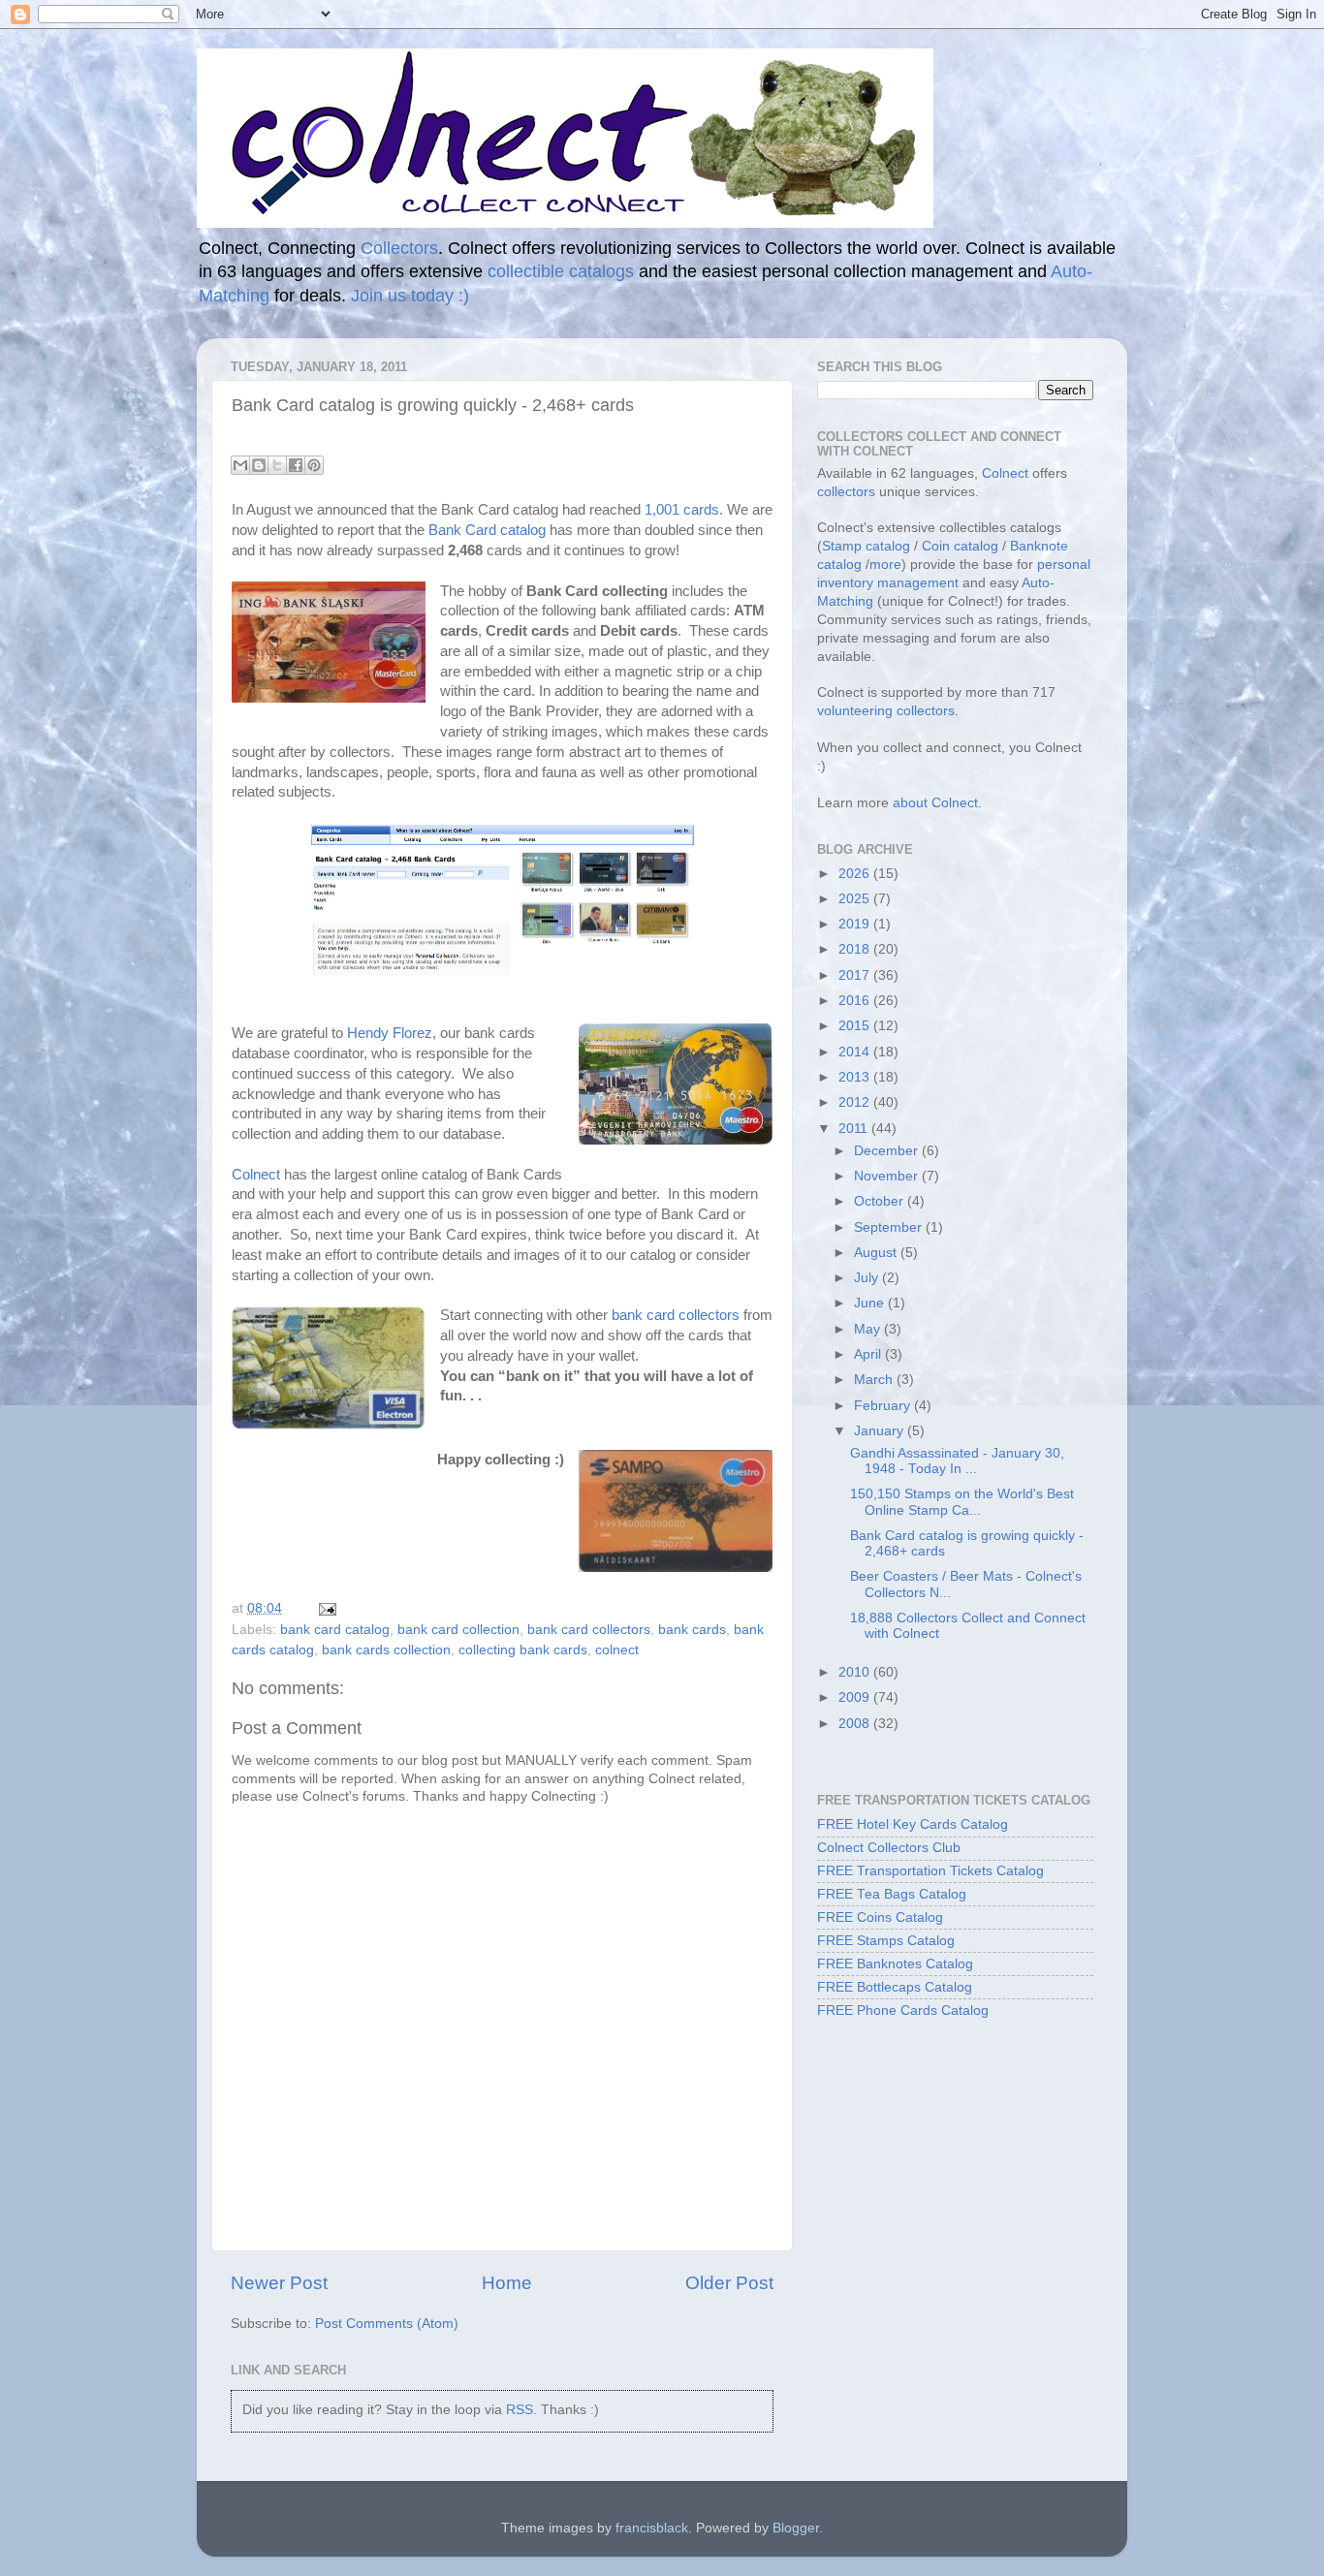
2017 (856, 975)
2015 (856, 1026)
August (877, 1253)
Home (507, 2283)
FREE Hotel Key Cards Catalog (913, 1824)
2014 (856, 1052)
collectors (846, 492)
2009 (856, 1697)
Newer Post (279, 2283)
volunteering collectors (886, 711)
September (890, 1227)
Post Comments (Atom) (387, 2324)
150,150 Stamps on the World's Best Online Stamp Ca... (962, 1502)
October (881, 1201)
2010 (856, 1672)
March (875, 1380)
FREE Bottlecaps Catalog (895, 1987)
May (869, 1329)
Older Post (729, 2283)
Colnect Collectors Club (889, 1848)
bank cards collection (386, 1650)
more (885, 565)
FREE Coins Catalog (880, 1917)
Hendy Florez (390, 1033)
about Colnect (935, 803)
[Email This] (240, 465)
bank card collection (458, 1630)
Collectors (399, 248)
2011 (855, 1129)
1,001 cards (682, 510)
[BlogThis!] (259, 465)
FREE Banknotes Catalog (895, 1964)
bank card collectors (678, 1315)
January (881, 1431)
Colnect (256, 1175)
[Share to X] (277, 465)
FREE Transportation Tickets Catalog (930, 1871)
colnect (617, 1650)
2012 (856, 1102)
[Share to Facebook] (296, 465)
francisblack (652, 2528)
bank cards (692, 1630)
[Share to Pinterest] (314, 465)
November (888, 1176)
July (868, 1278)
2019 (856, 924)
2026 (856, 874)
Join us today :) (410, 296)
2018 (856, 949)
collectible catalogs (561, 271)
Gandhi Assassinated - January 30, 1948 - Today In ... (957, 1461)
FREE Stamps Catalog (886, 1941)
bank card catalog (335, 1630)
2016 (856, 1001)
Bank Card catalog (487, 530)
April (869, 1354)
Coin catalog (960, 546)
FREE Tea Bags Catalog (892, 1894)
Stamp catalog (866, 546)
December (888, 1151)
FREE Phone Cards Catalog (903, 2011)
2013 (856, 1077)
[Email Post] (324, 1608)
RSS (520, 2410)
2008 (856, 1724)
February (884, 1406)
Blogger (796, 2528)
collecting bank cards (523, 1650)
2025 (856, 899)
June (871, 1303)
